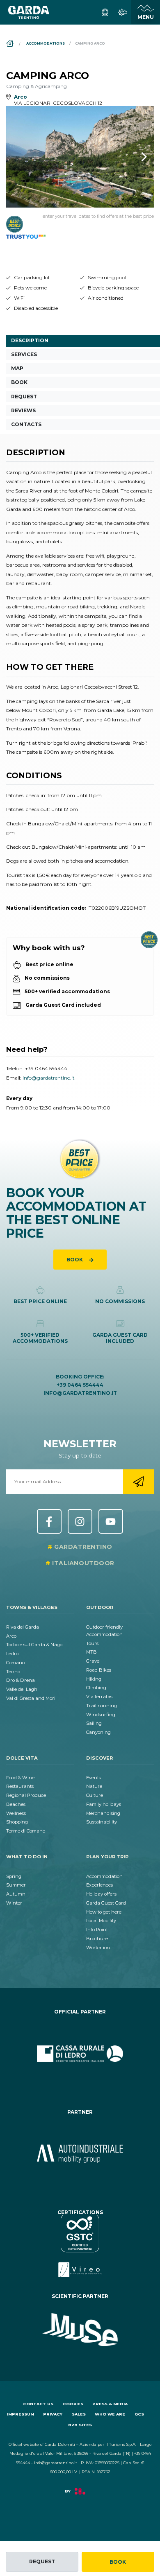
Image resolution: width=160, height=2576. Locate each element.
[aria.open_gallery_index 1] (80, 157)
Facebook (49, 1521)
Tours (92, 1643)
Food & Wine (20, 1778)
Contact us (38, 2404)
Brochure (97, 1939)
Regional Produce (26, 1795)
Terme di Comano (26, 1831)
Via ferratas (99, 1697)
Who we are (110, 2414)
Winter (14, 1903)
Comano (15, 1663)
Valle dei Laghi (22, 1689)
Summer (16, 1885)
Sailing (94, 1723)
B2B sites (80, 2425)
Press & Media (110, 2404)
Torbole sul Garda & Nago (34, 1645)
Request (42, 2561)
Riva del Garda (23, 1627)
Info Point (97, 1930)
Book (118, 2562)
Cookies (73, 2404)
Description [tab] (30, 340)
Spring (14, 1876)
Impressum (21, 2414)
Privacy (53, 2414)
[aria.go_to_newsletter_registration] (138, 1482)
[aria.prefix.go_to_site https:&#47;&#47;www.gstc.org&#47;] (80, 2246)
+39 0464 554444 (46, 1068)
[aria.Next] (133, 157)
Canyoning (98, 1732)
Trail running (102, 1706)
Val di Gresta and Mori (31, 1698)
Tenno (13, 1672)
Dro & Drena (21, 1680)
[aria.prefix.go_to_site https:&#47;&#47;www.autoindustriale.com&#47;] (80, 2154)
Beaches (16, 1804)
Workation (98, 1948)
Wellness (16, 1813)
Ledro (12, 1654)
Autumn (16, 1894)
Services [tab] (24, 354)
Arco (11, 1636)
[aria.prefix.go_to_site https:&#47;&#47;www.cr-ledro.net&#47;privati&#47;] (80, 2054)
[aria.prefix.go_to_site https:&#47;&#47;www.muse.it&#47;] (80, 2330)
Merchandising (103, 1813)
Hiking (94, 1679)
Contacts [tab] (26, 424)
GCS (139, 2414)
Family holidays (104, 1804)
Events (94, 1778)
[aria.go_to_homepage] (29, 12)
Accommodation (104, 1876)
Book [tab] (19, 382)
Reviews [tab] (23, 410)
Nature (94, 1786)
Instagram (80, 1521)
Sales (79, 2414)
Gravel (93, 1661)
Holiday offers (101, 1894)
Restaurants (20, 1786)
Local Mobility (101, 1921)
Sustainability (102, 1822)
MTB (91, 1652)
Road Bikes (99, 1670)
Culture (95, 1795)
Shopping (17, 1822)
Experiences (99, 1885)
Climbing (96, 1688)
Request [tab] (24, 397)
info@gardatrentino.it (49, 1078)
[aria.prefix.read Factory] (80, 2495)
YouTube (111, 1521)
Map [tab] (17, 368)
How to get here (104, 1912)
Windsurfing (101, 1715)
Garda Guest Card (106, 1903)
